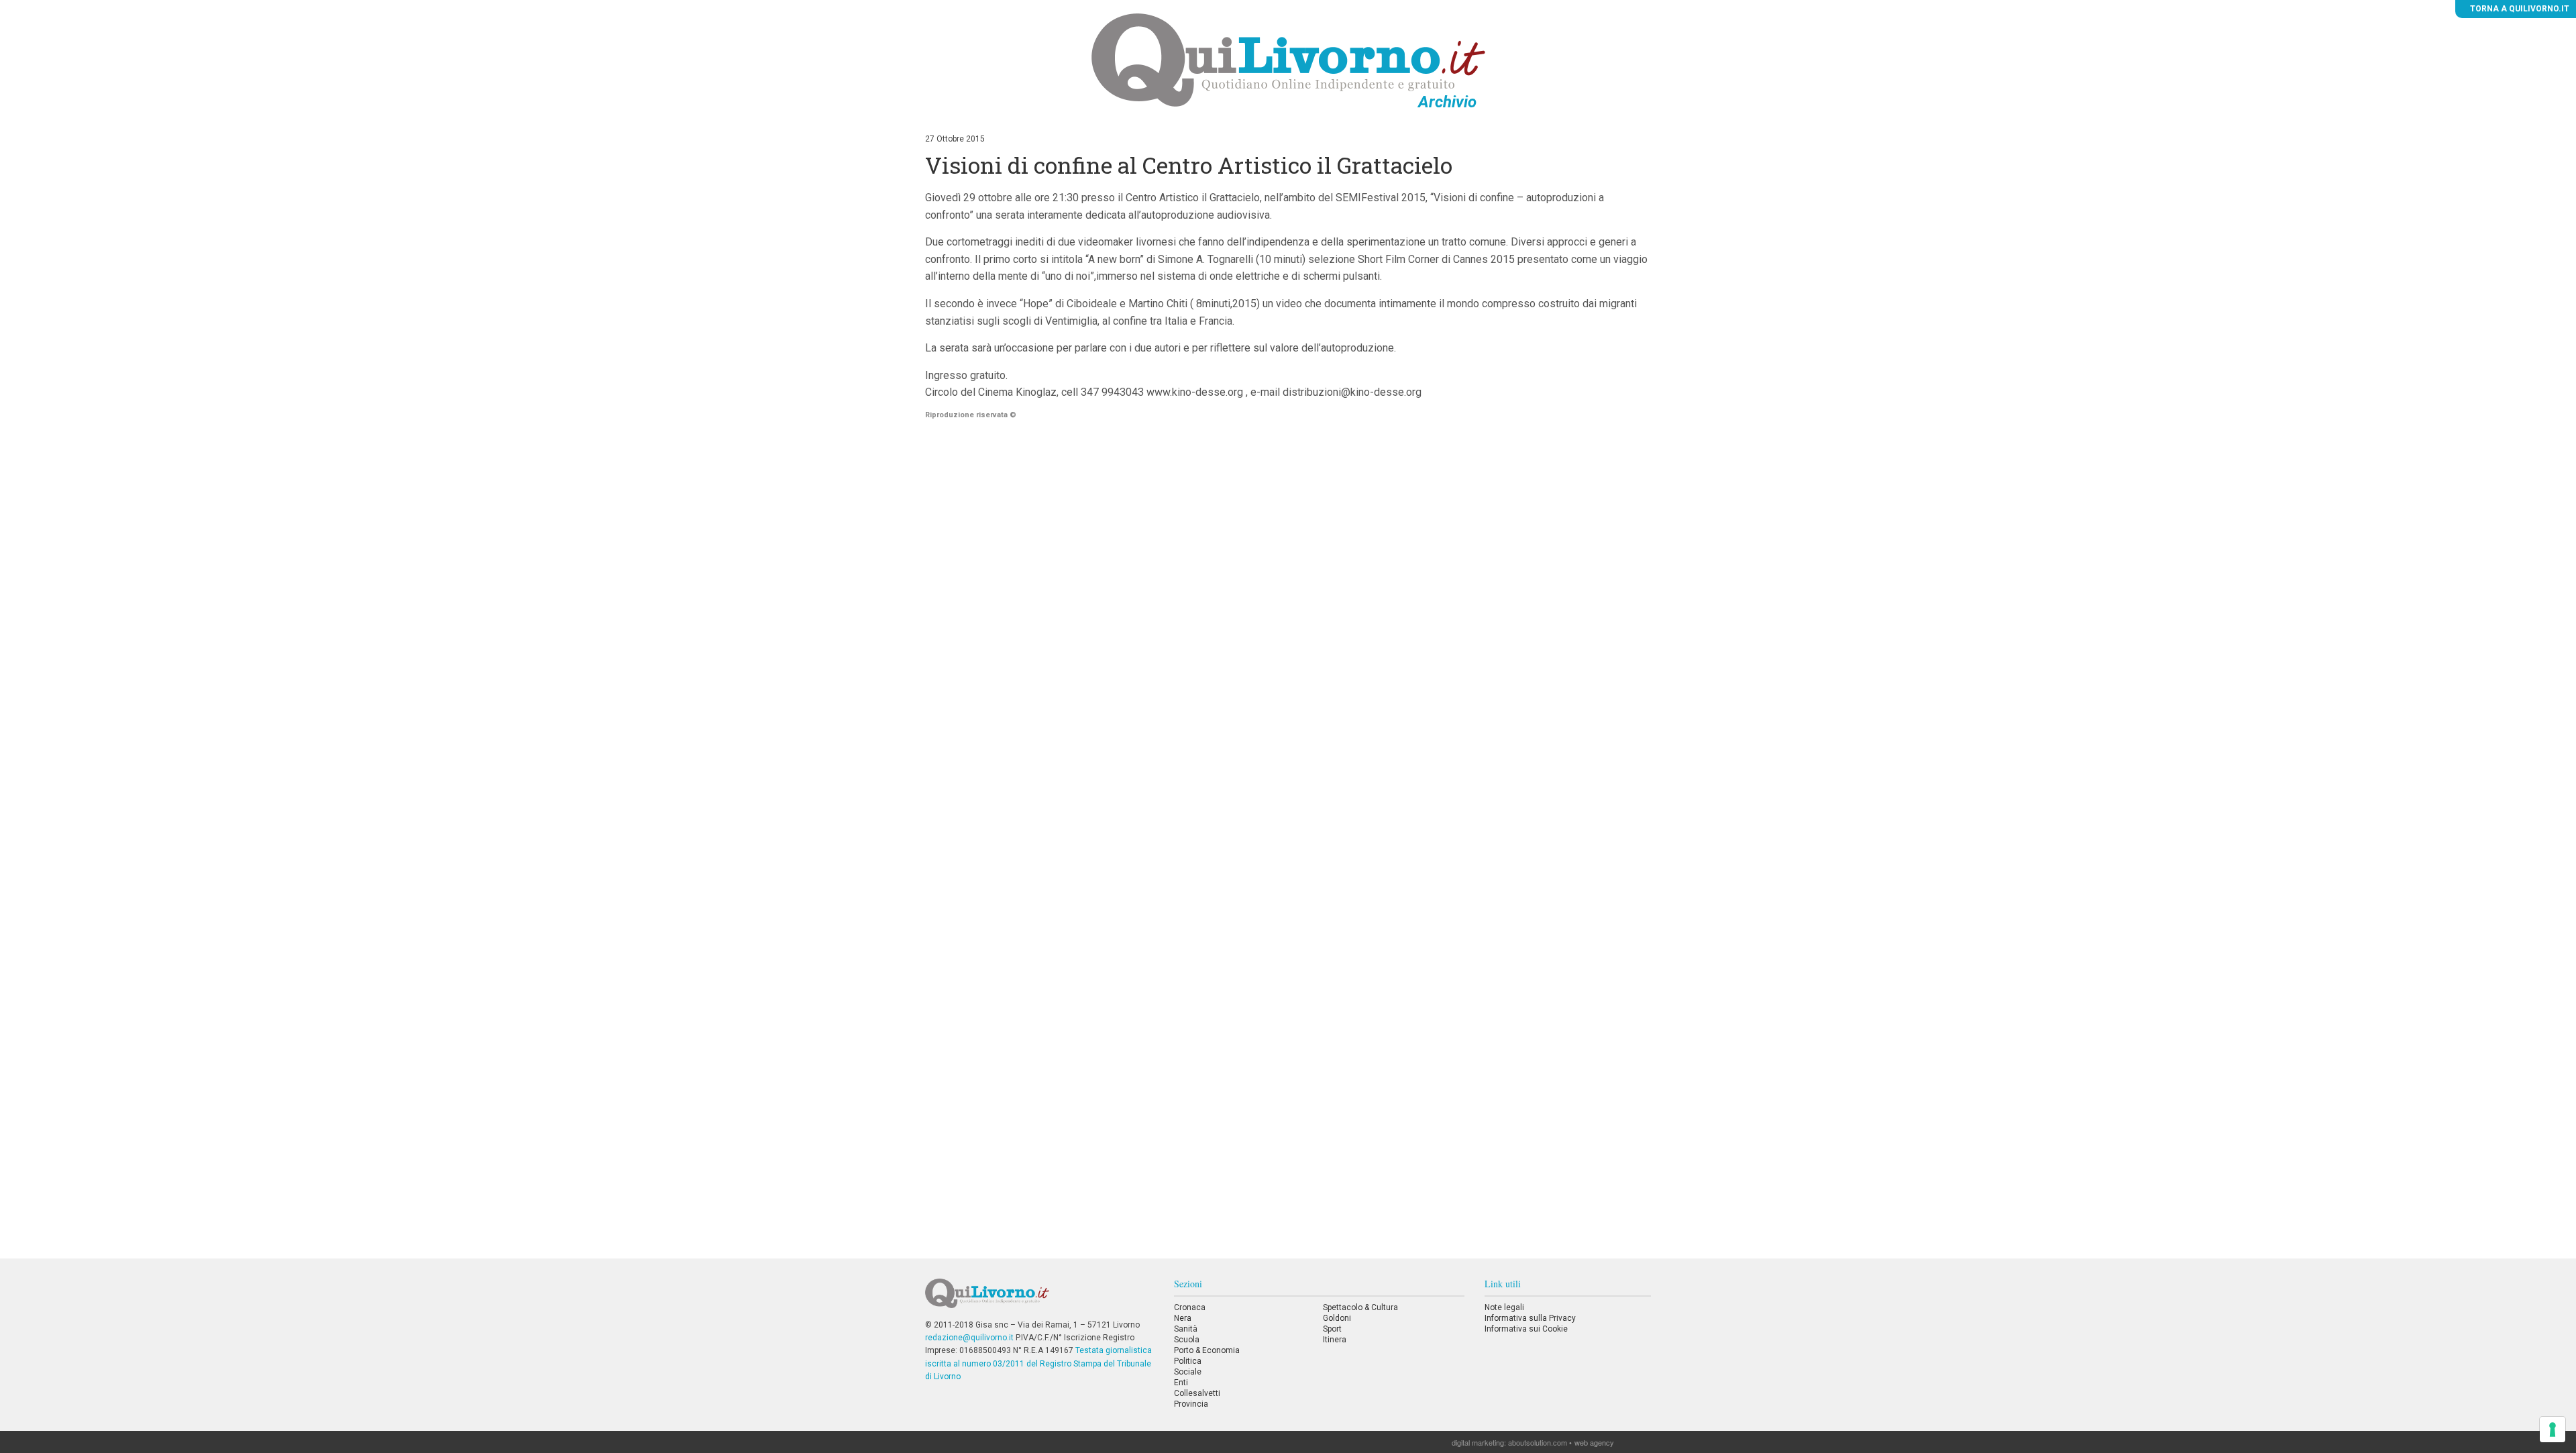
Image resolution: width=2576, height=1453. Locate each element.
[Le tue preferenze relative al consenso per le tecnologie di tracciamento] (2553, 1430)
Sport (1332, 1329)
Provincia (1191, 1404)
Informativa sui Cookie (1526, 1329)
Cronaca (1190, 1307)
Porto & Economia (1207, 1350)
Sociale (1188, 1372)
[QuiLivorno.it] (1039, 1299)
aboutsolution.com (1538, 1442)
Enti (1181, 1383)
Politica (1188, 1361)
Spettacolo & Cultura (1360, 1307)
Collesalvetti (1197, 1393)
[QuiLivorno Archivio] (1288, 60)
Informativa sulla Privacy (1530, 1318)
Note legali (1504, 1307)
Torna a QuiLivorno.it (2519, 9)
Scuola (1187, 1340)
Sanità (1186, 1329)
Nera (1183, 1318)
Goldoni (1337, 1318)
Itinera (1335, 1340)
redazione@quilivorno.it (969, 1338)
